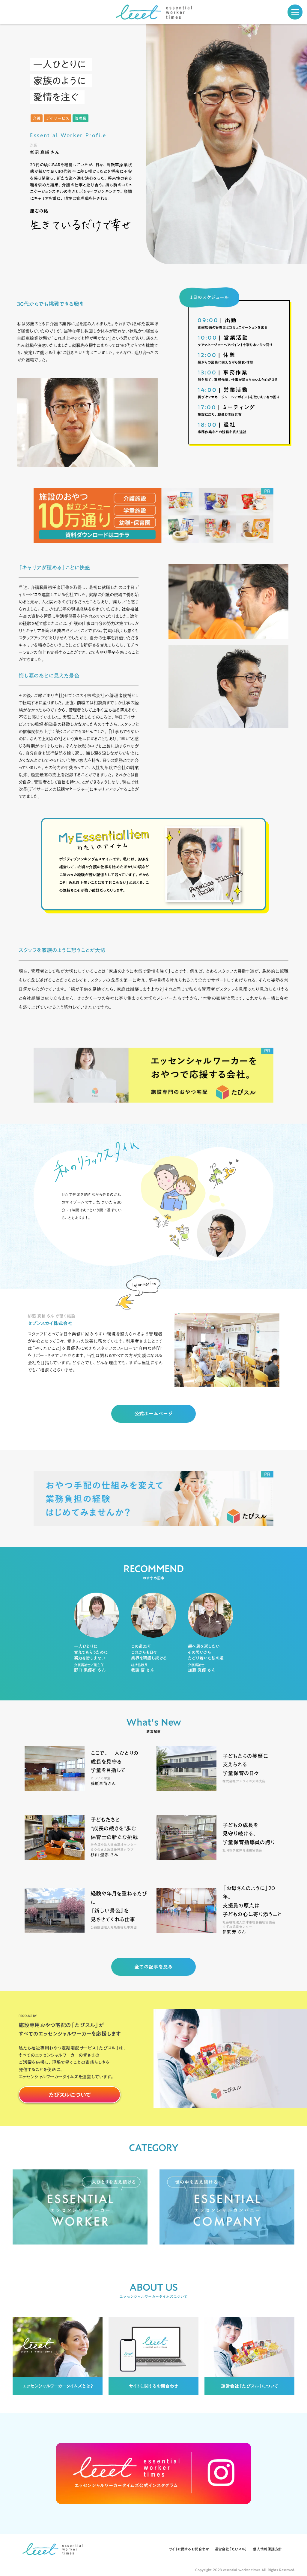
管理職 (80, 118)
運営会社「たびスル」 (231, 2549)
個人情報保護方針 (267, 2549)
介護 (37, 118)
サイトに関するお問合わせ (189, 2549)
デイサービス (58, 118)
